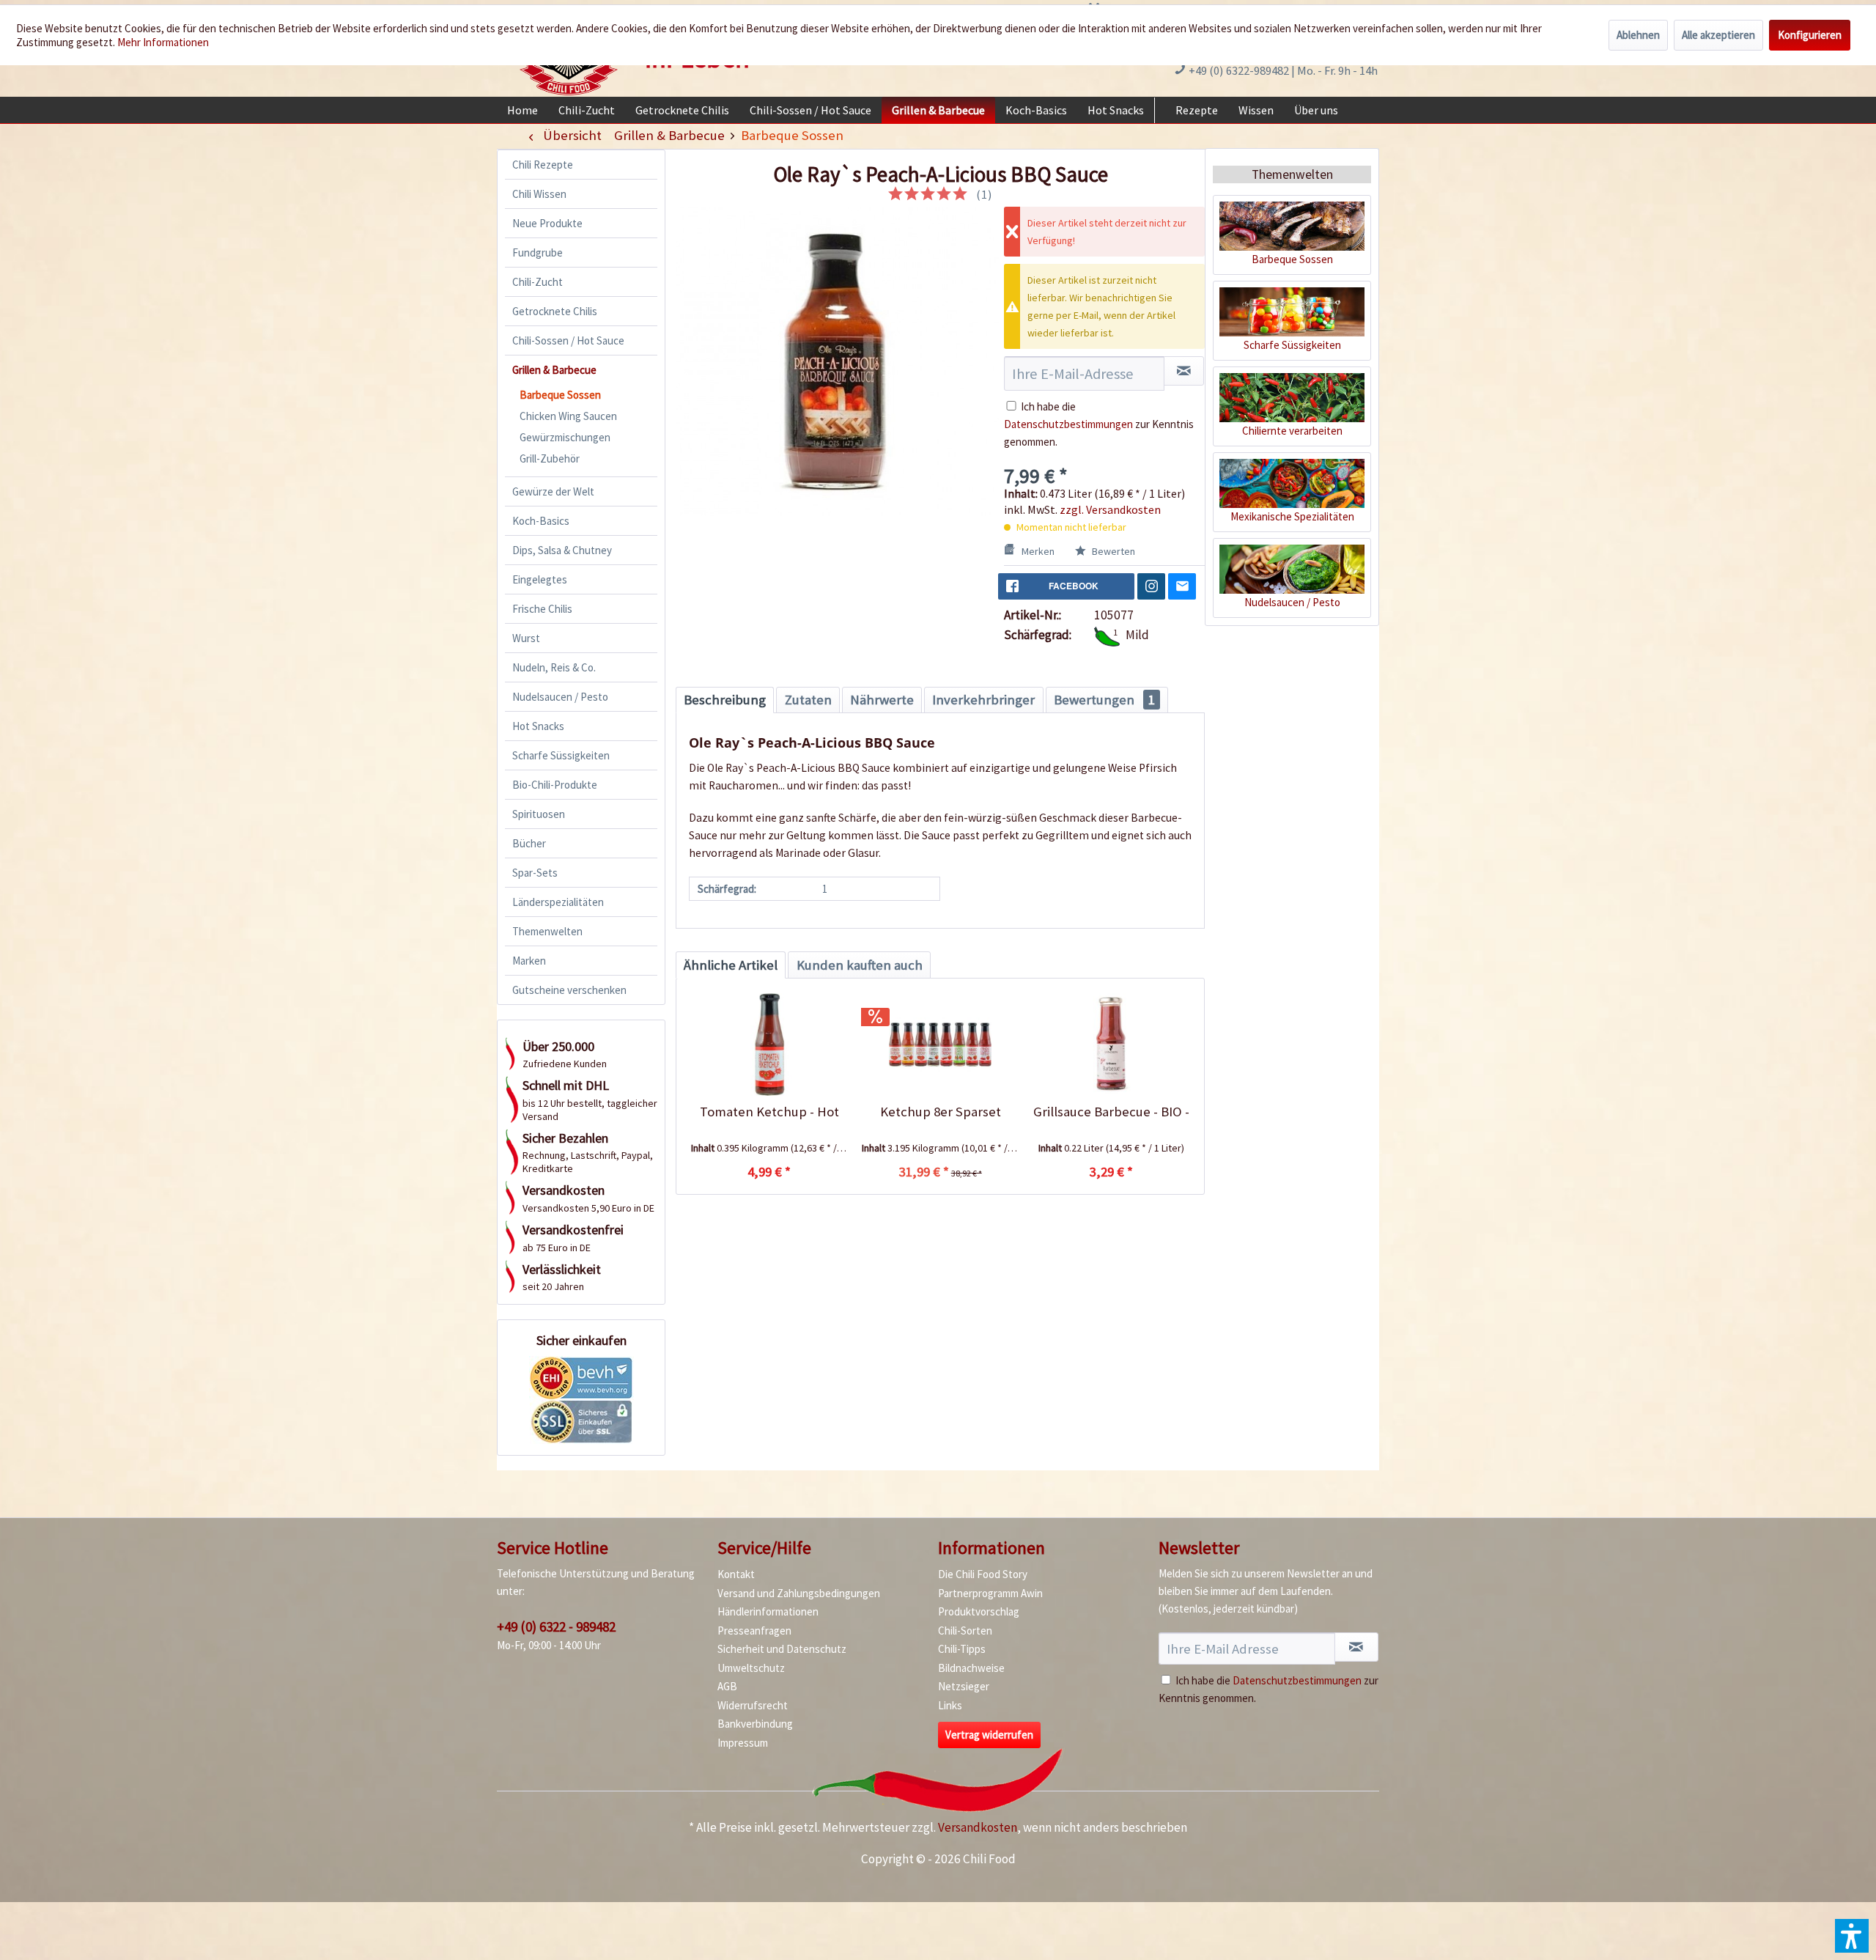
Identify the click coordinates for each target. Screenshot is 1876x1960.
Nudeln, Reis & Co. (554, 667)
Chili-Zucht (538, 282)
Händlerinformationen (768, 1611)
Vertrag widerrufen (989, 1735)
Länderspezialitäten (558, 902)
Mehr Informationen (163, 42)
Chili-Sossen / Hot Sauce (568, 340)
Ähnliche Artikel (731, 965)
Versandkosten (978, 1827)
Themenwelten (547, 931)
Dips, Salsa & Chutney (562, 550)
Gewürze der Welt (553, 491)
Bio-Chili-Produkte (555, 785)
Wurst (526, 638)
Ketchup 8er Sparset (941, 1112)
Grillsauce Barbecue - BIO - (1111, 1112)
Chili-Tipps (962, 1649)
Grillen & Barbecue (554, 370)
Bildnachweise (971, 1668)
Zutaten (808, 700)
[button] (1852, 1936)
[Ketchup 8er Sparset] (940, 1045)
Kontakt (736, 1574)
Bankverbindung (755, 1724)
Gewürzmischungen (565, 437)
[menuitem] (522, 110)
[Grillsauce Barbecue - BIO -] (1111, 1045)
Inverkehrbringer (983, 700)
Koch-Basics (541, 521)
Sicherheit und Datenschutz (782, 1649)
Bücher (529, 843)
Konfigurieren (1810, 35)
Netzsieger (964, 1686)
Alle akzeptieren (1718, 35)
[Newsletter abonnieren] (1356, 1647)
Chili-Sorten (965, 1631)
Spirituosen (539, 814)
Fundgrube (538, 253)
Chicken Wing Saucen (568, 416)
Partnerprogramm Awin (990, 1593)
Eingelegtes (540, 579)
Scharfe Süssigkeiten (561, 755)
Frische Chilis (542, 609)
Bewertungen (1104, 700)
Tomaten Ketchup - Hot (769, 1112)
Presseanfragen (754, 1631)
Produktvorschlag (979, 1611)
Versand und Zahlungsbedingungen (799, 1593)
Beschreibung (725, 700)
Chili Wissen (539, 194)
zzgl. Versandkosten (1110, 509)
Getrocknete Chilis (555, 311)
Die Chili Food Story (983, 1574)
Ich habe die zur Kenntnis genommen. (1099, 424)
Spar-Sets (535, 873)
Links (950, 1705)
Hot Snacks (538, 726)
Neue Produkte (547, 223)
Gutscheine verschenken (569, 990)
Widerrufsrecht (753, 1705)
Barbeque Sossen (560, 395)
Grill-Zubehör (550, 458)
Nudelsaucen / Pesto (560, 697)
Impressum (743, 1743)
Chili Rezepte (543, 165)
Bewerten (1112, 551)
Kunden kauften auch (860, 965)
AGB (727, 1686)
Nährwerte (882, 700)
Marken (529, 961)
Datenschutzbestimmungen (1068, 424)
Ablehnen (1638, 35)
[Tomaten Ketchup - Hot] (769, 1045)
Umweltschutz (751, 1668)
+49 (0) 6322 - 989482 (556, 1626)
